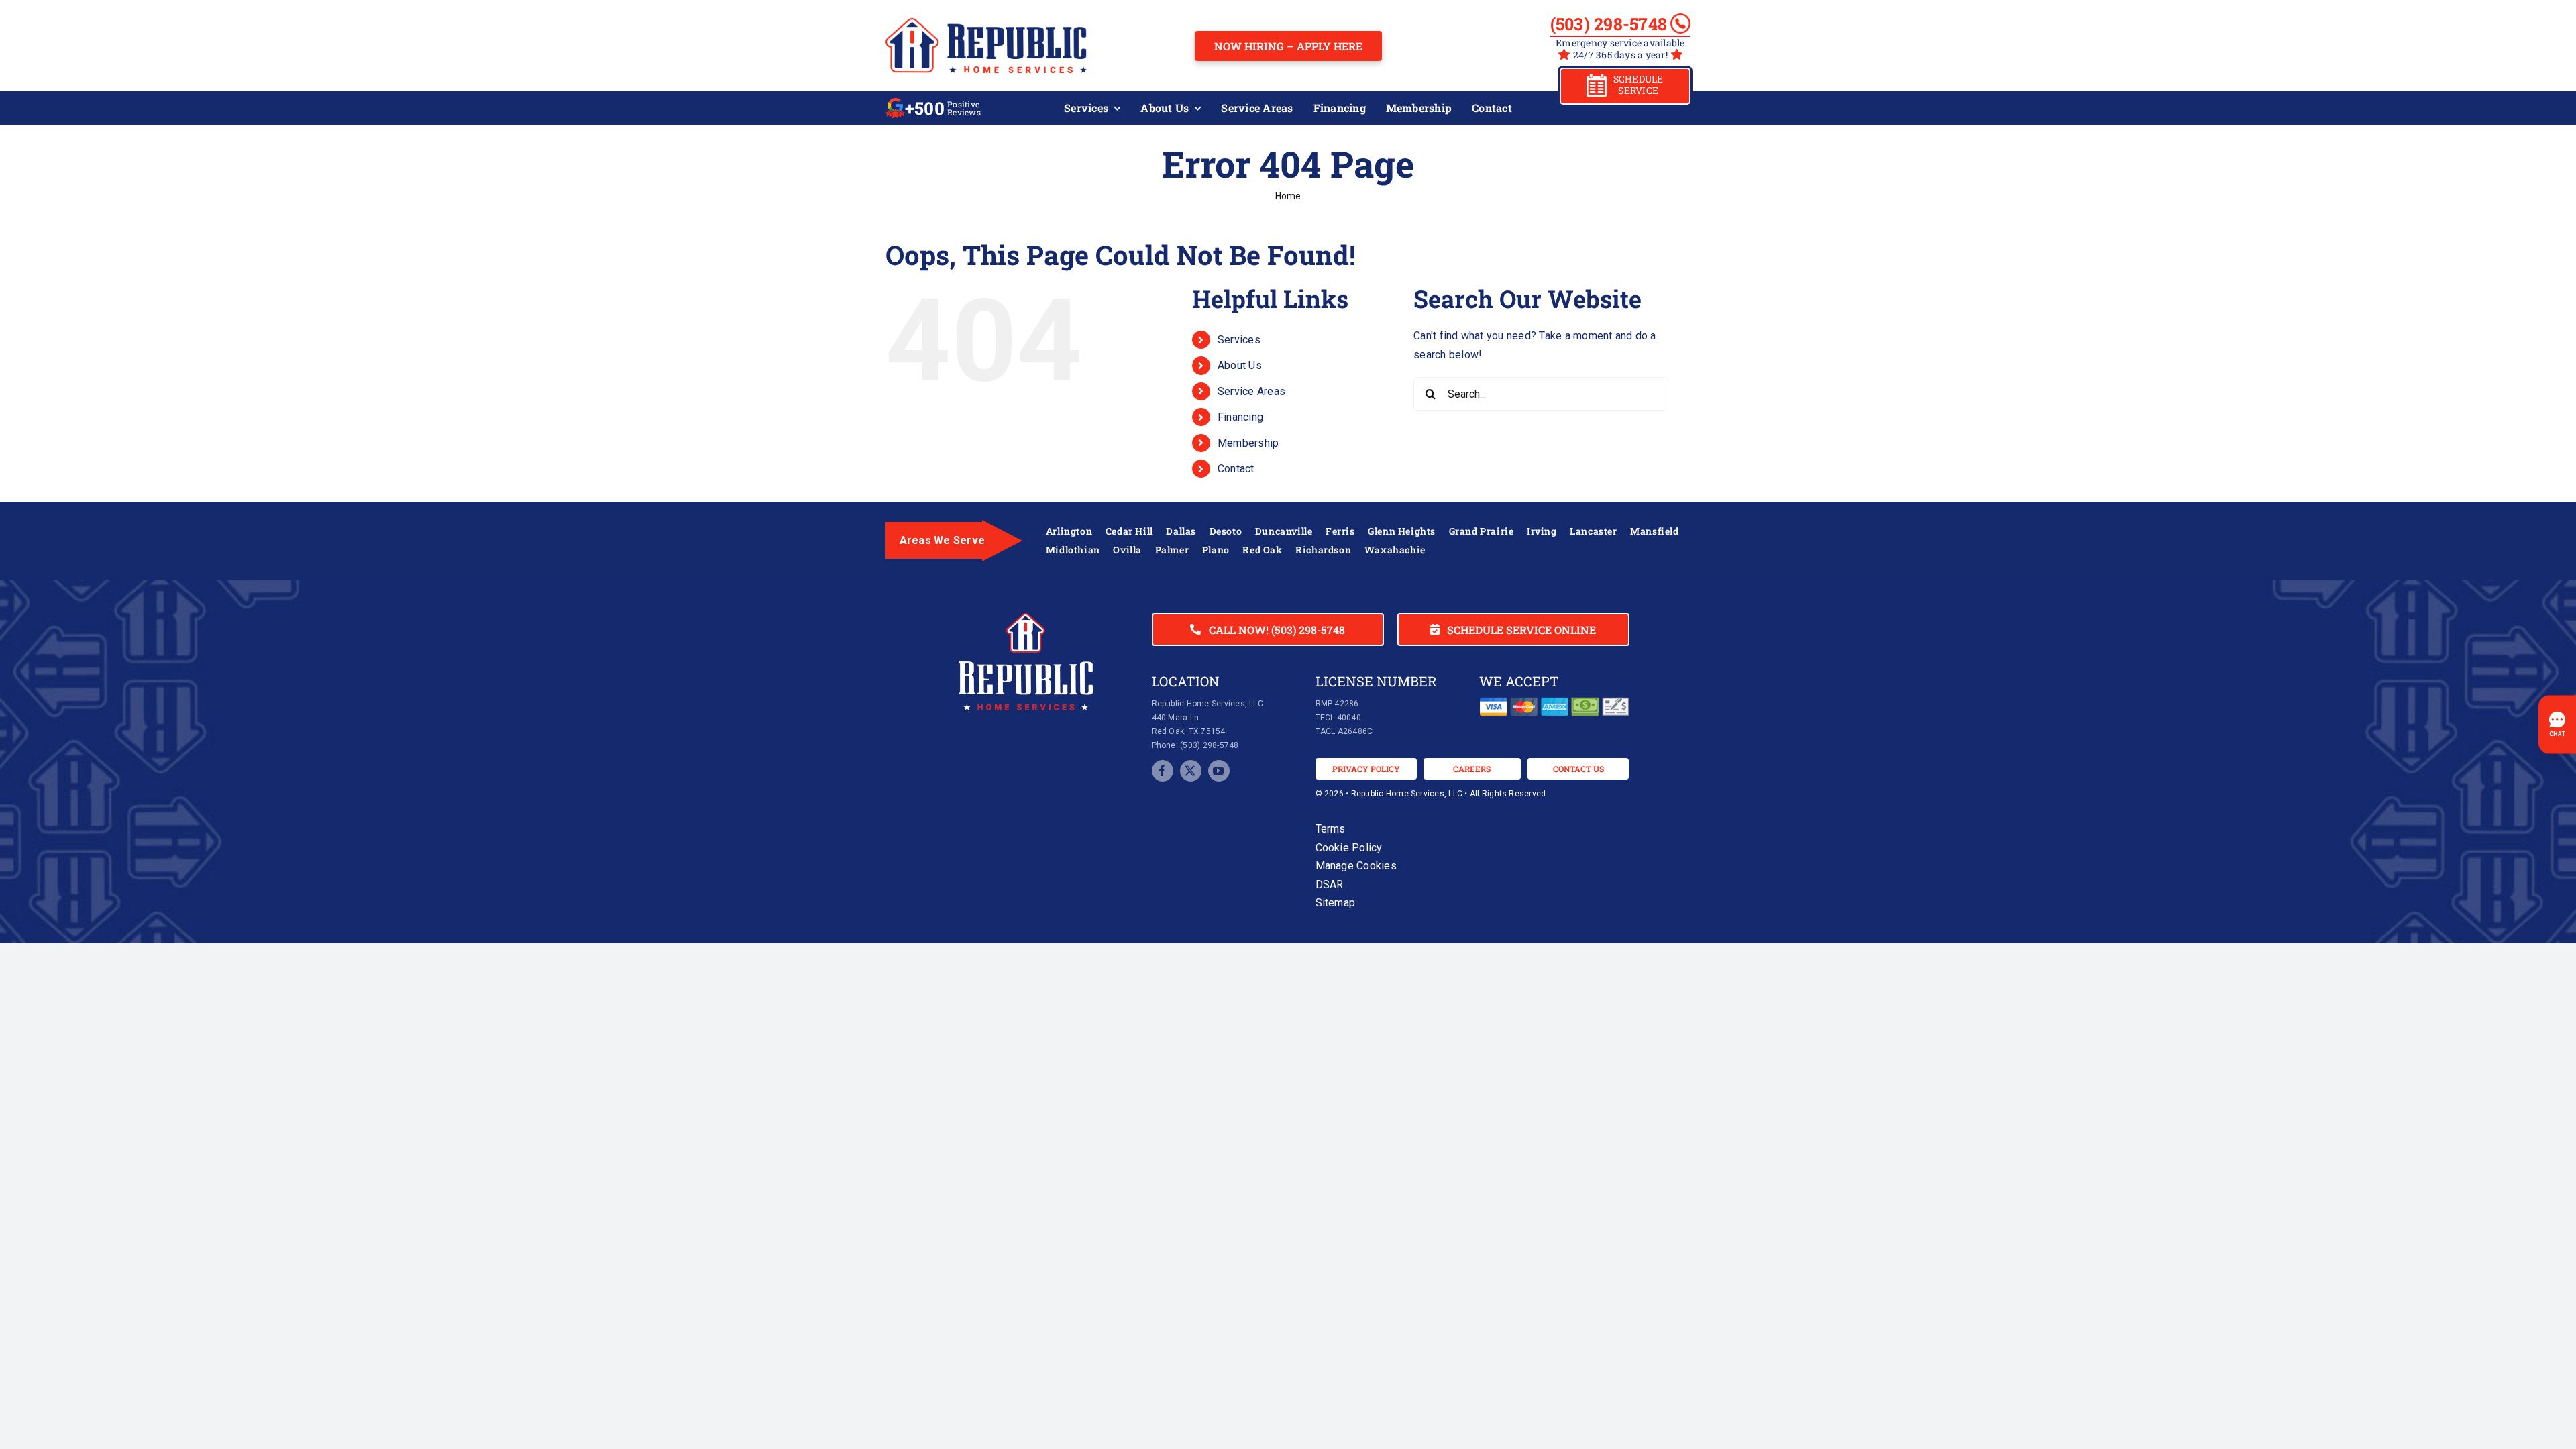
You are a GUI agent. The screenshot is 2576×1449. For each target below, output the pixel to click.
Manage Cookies (1356, 866)
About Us (1240, 365)
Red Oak (1262, 550)
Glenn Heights (1402, 531)
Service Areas (1251, 391)
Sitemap (1336, 903)
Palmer (1172, 550)
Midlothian (1073, 550)
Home (1288, 196)
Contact (1236, 469)
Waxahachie (1395, 550)
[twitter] (1191, 771)
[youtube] (1219, 771)
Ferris (1340, 531)
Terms (1331, 829)
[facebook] (1163, 771)
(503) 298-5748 (1609, 24)
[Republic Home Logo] (986, 23)
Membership (1248, 443)
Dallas (1181, 531)
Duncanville (1284, 531)
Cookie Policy (1349, 848)
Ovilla (1127, 550)
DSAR (1330, 884)
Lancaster (1593, 531)
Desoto (1226, 531)
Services (1239, 340)
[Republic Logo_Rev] (1026, 618)
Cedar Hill (1129, 531)
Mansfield (1654, 531)
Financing (1240, 417)
